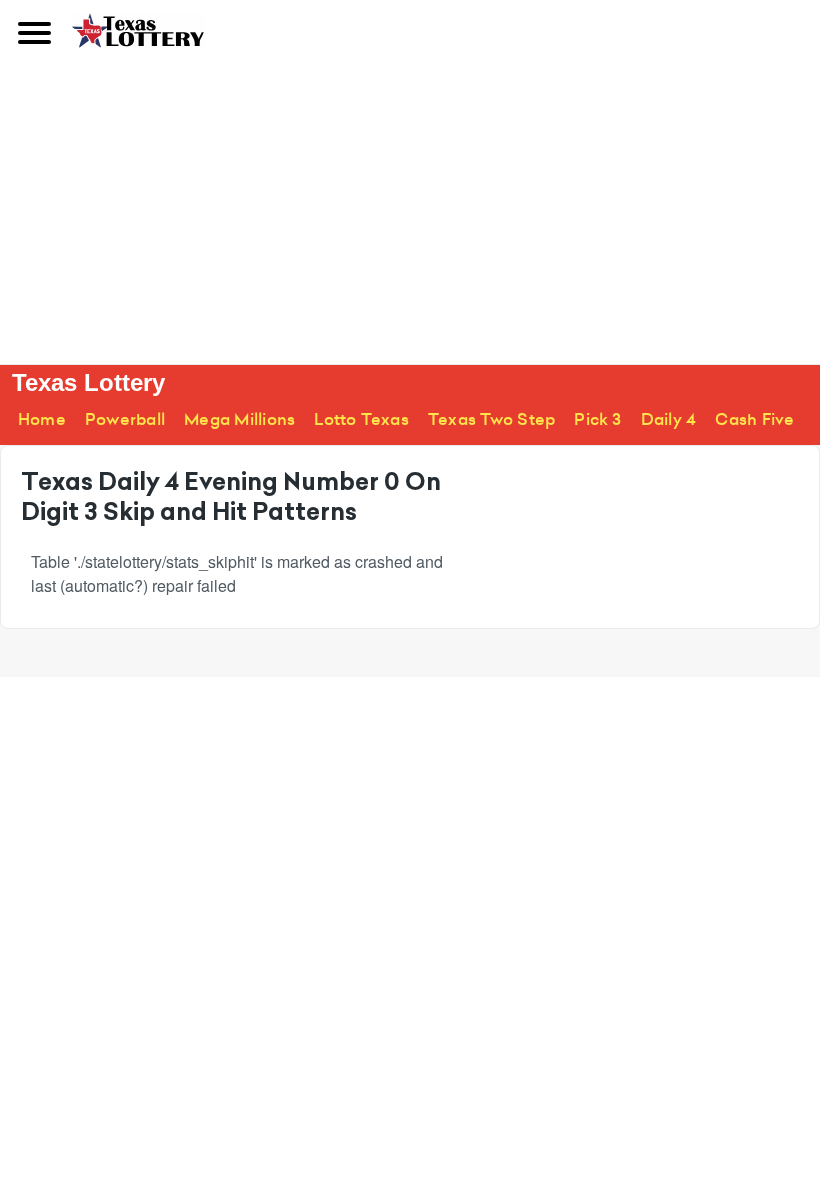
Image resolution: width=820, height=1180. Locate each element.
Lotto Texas (361, 419)
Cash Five (754, 419)
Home (42, 419)
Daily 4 (669, 419)
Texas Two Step (491, 419)
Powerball (125, 419)
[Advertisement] (410, 214)
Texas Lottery (88, 382)
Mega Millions (239, 419)
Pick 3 (597, 419)
